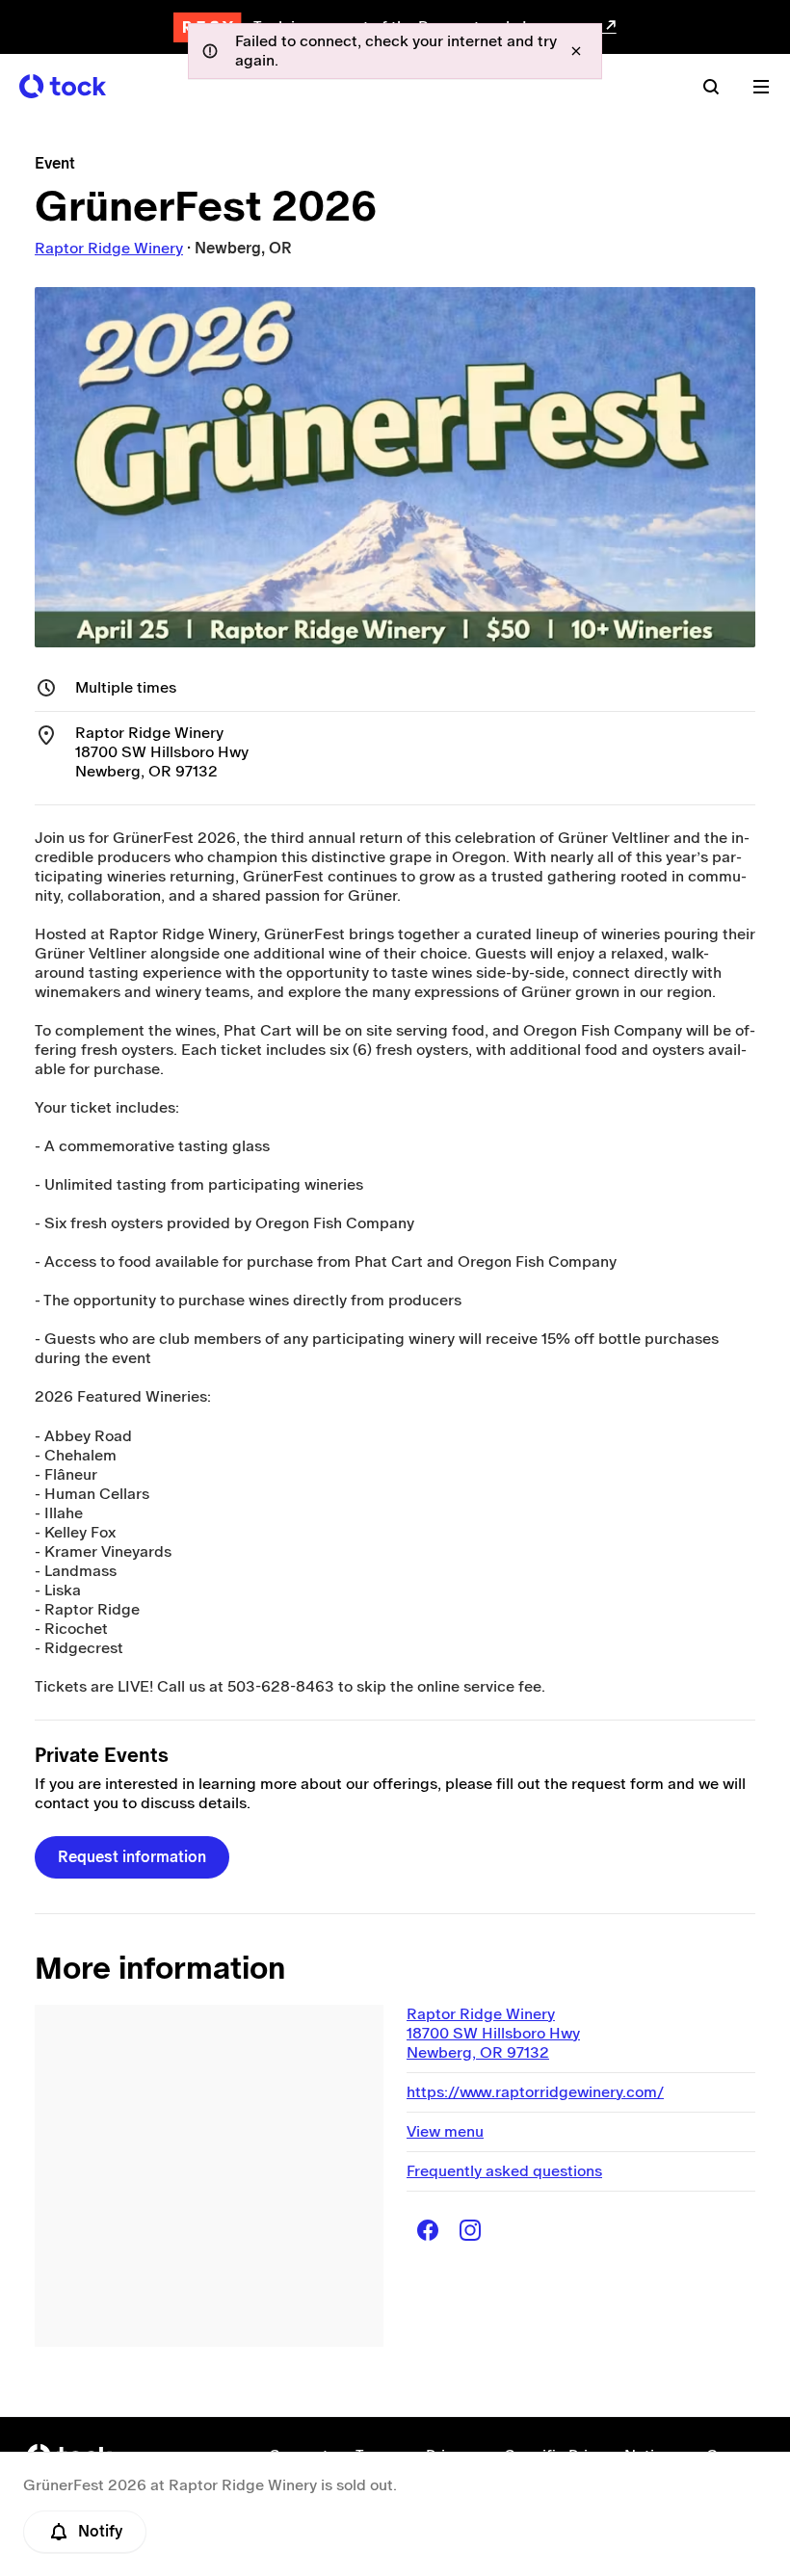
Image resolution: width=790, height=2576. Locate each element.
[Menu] (761, 87)
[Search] (711, 87)
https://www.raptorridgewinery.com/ (535, 2092)
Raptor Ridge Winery (109, 248)
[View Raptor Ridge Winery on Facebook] (428, 2230)
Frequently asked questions (504, 2171)
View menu (445, 2131)
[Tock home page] (63, 86)
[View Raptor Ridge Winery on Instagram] (470, 2230)
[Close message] (576, 51)
